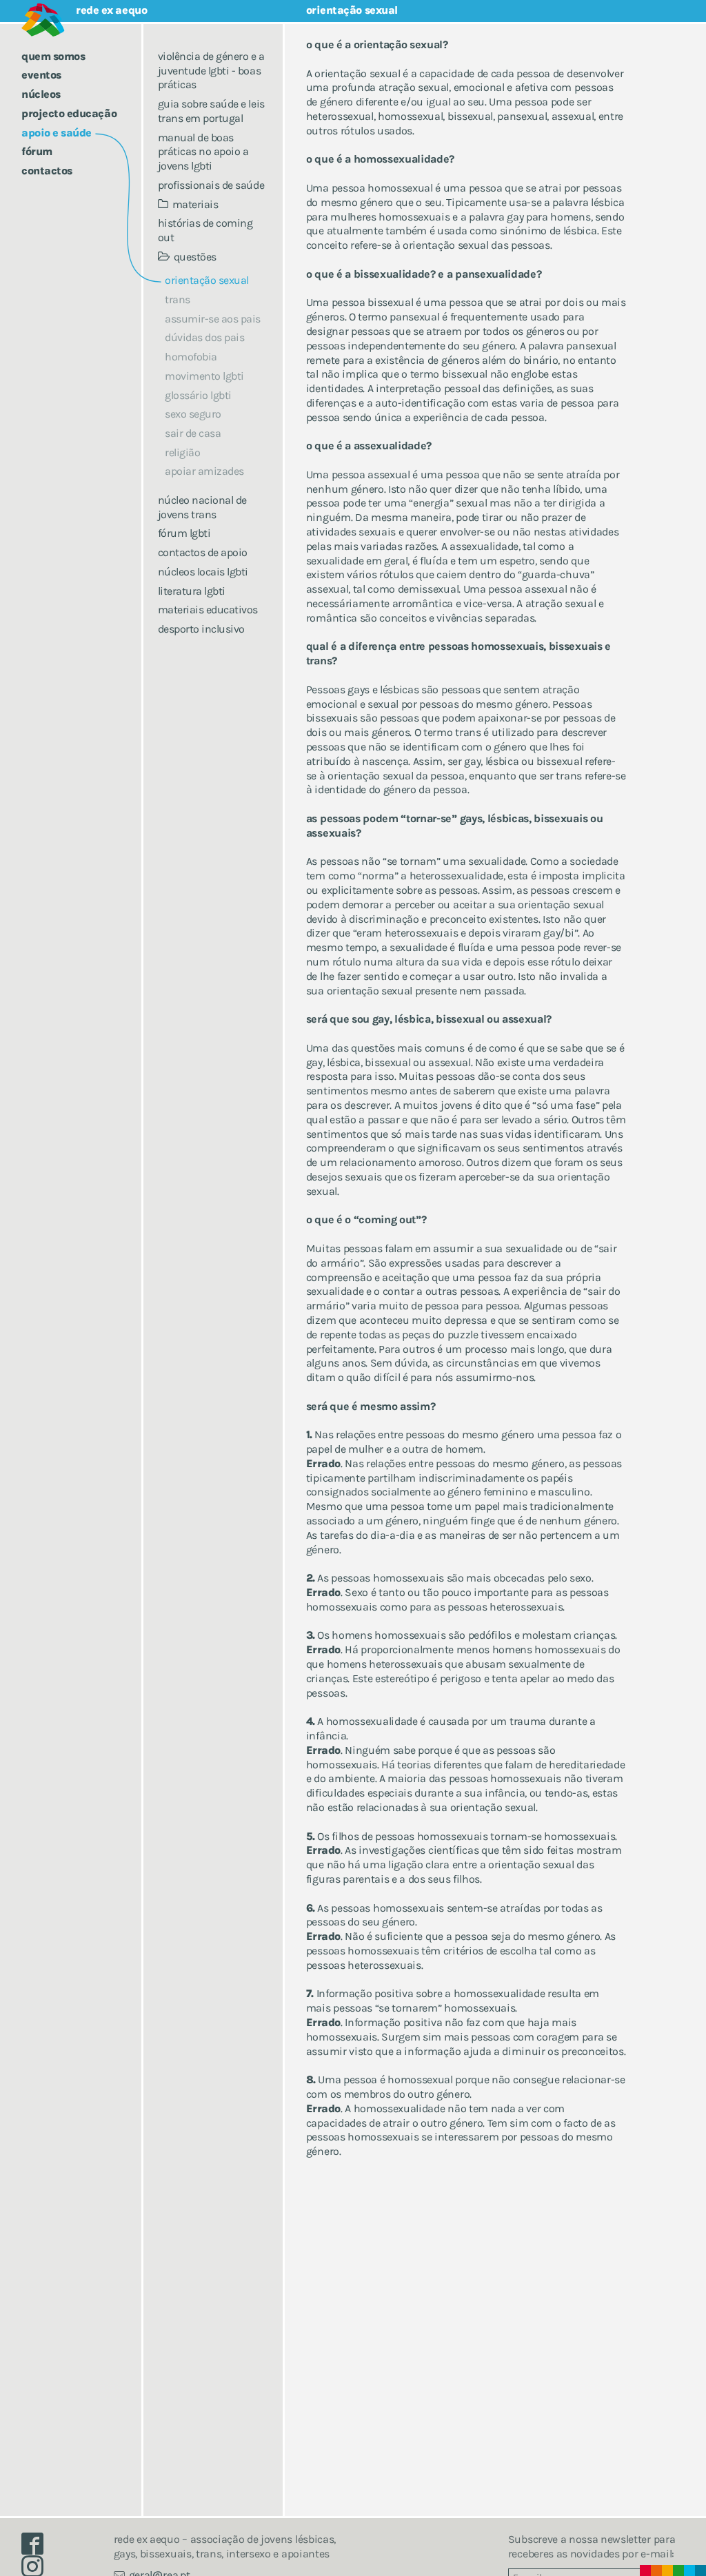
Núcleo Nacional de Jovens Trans (202, 507)
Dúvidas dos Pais (204, 337)
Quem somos (53, 56)
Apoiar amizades (204, 471)
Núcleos (41, 94)
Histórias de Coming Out (205, 230)
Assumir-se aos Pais (213, 319)
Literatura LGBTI (192, 591)
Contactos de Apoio (203, 552)
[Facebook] (38, 2547)
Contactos (47, 171)
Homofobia (191, 357)
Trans (178, 299)
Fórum (37, 151)
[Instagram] (38, 2569)
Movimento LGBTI (204, 376)
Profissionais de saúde (211, 185)
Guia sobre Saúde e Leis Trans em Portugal (211, 111)
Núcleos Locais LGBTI (203, 572)
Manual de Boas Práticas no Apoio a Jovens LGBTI (203, 152)
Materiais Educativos (208, 610)
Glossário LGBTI (198, 395)
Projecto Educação (69, 113)
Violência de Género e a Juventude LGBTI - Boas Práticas (211, 71)
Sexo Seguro (193, 414)
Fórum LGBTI (184, 533)
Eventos (41, 75)
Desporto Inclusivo (201, 629)
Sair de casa (193, 433)
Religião (182, 452)
